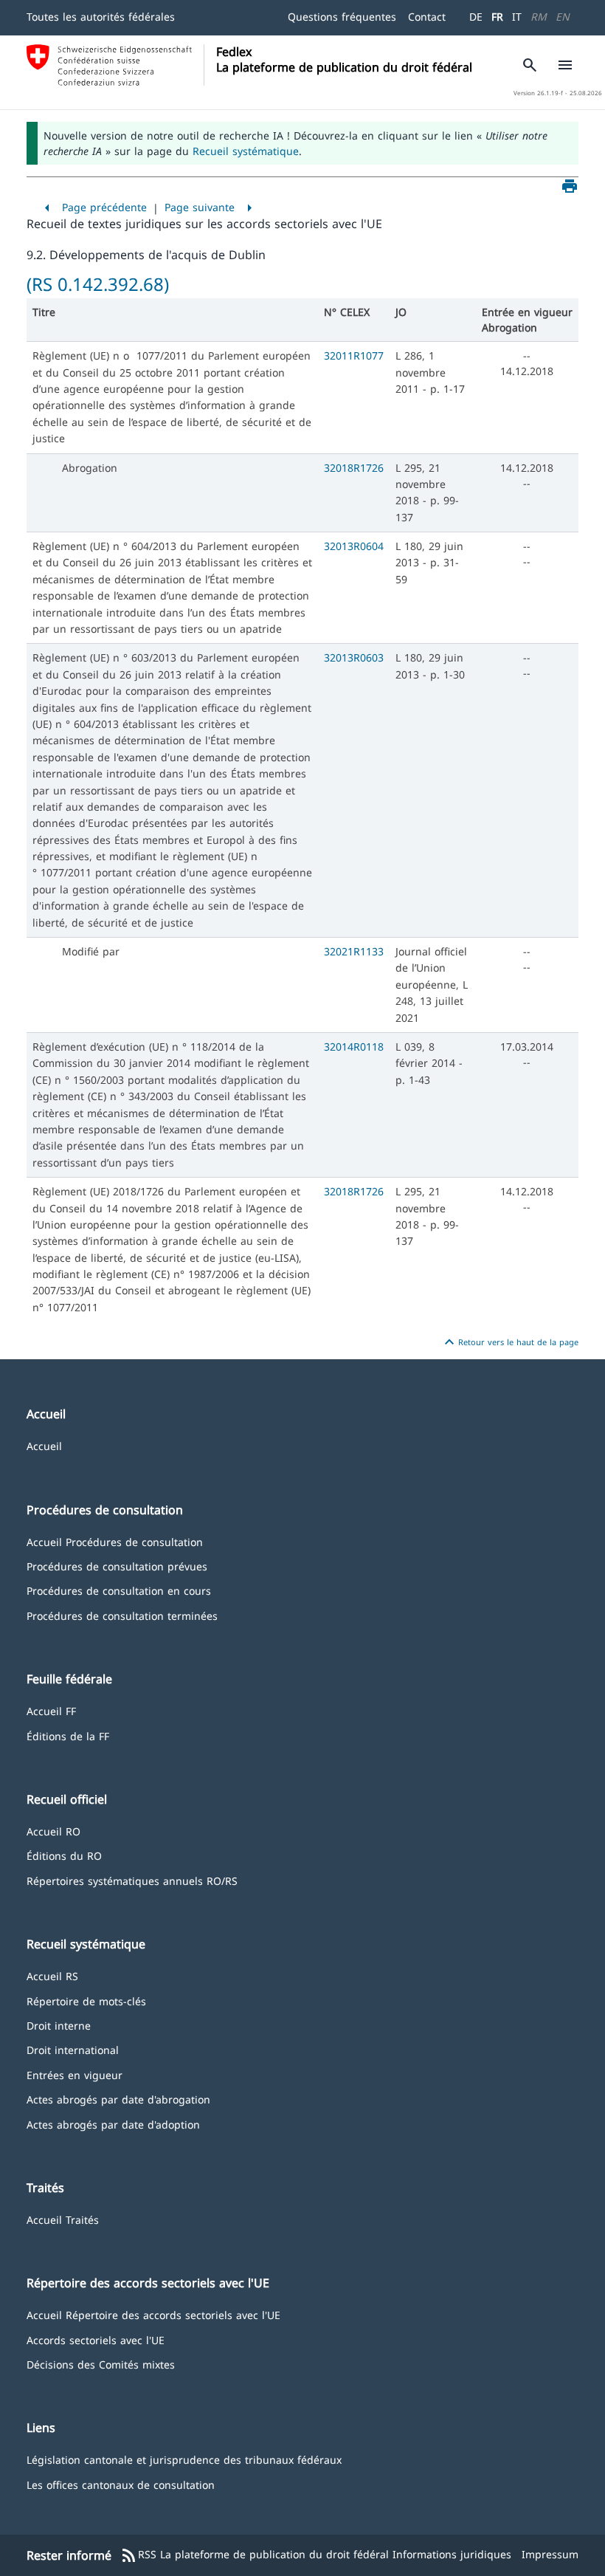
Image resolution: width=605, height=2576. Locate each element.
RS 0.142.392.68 (98, 284)
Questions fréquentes (342, 17)
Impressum (550, 2554)
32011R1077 (354, 356)
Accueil (44, 1445)
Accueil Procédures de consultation (115, 1541)
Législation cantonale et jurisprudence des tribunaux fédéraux (184, 2459)
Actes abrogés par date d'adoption (113, 2124)
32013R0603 (354, 657)
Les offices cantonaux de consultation (121, 2484)
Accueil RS (52, 1975)
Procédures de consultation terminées (122, 1615)
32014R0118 (354, 1047)
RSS (138, 2555)
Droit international (73, 2049)
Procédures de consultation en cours (119, 1590)
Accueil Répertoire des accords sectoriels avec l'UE (153, 2314)
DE (476, 17)
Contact (427, 17)
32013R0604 (354, 546)
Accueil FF (51, 1710)
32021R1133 (354, 951)
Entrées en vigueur (75, 2074)
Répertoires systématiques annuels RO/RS (132, 1880)
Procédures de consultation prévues (117, 1566)
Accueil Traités (63, 2219)
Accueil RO (53, 1831)
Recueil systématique (246, 151)
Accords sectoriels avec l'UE (96, 2339)
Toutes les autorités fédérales (101, 17)
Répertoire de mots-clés (86, 2000)
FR (497, 17)
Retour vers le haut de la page (509, 1342)
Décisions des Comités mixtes (101, 2364)
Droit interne (59, 2025)
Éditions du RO (64, 1855)
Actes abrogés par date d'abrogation (118, 2099)
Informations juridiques (452, 2554)
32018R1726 (354, 468)
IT (517, 17)
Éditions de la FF (68, 1735)
